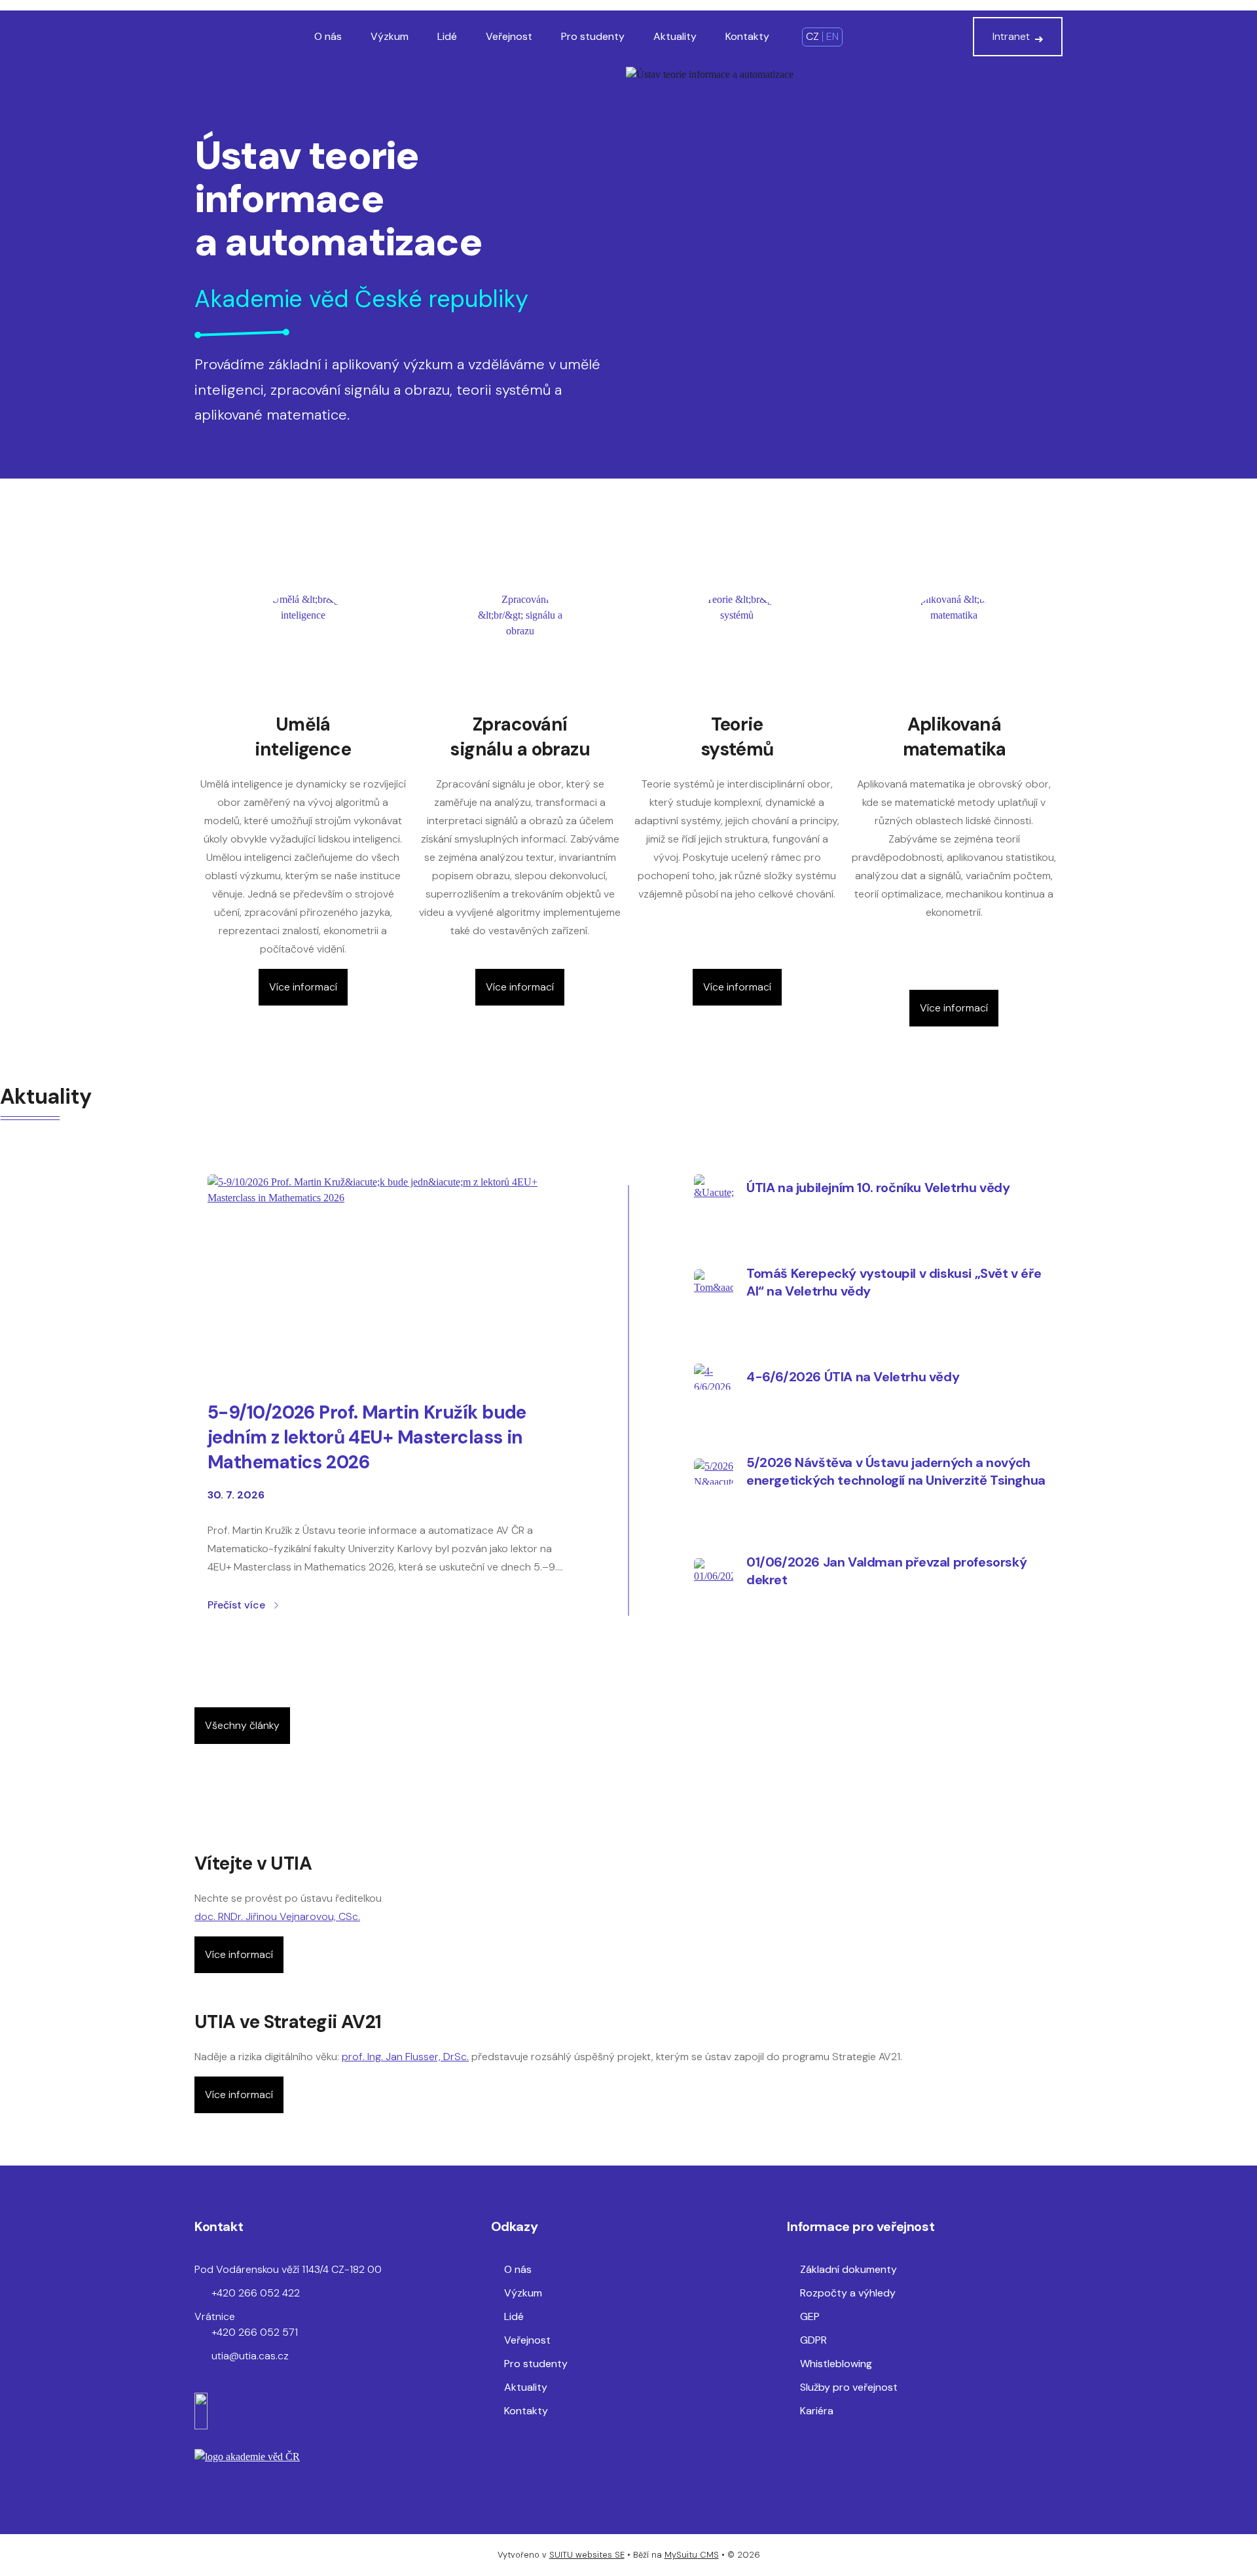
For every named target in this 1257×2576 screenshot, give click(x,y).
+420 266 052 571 (255, 2332)
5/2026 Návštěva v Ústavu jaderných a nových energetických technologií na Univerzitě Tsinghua (896, 1471)
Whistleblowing (836, 2364)
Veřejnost (509, 36)
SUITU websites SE (587, 2555)
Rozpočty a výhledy (848, 2293)
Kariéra (817, 2411)
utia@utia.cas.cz (250, 2356)
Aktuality (675, 36)
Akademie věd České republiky (361, 299)
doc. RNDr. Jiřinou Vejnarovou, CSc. (277, 1916)
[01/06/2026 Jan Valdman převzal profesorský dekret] (714, 1571)
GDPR (813, 2340)
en (832, 36)
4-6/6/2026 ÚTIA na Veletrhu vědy (853, 1377)
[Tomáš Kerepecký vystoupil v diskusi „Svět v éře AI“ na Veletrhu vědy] (714, 1282)
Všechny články (242, 1725)
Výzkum (390, 36)
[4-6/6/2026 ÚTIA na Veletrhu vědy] (714, 1377)
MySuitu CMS (692, 2555)
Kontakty (747, 36)
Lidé (447, 36)
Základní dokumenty (848, 2269)
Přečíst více (236, 1605)
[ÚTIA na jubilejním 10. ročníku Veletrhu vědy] (714, 1188)
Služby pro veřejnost (849, 2387)
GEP (810, 2316)
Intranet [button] (1011, 36)
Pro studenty (593, 36)
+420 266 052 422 (256, 2293)
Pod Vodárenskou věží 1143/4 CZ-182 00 (288, 2269)
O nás (328, 36)
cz (812, 36)
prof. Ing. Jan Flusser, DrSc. (405, 2057)
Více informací (303, 987)
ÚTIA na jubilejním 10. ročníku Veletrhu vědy (878, 1188)
